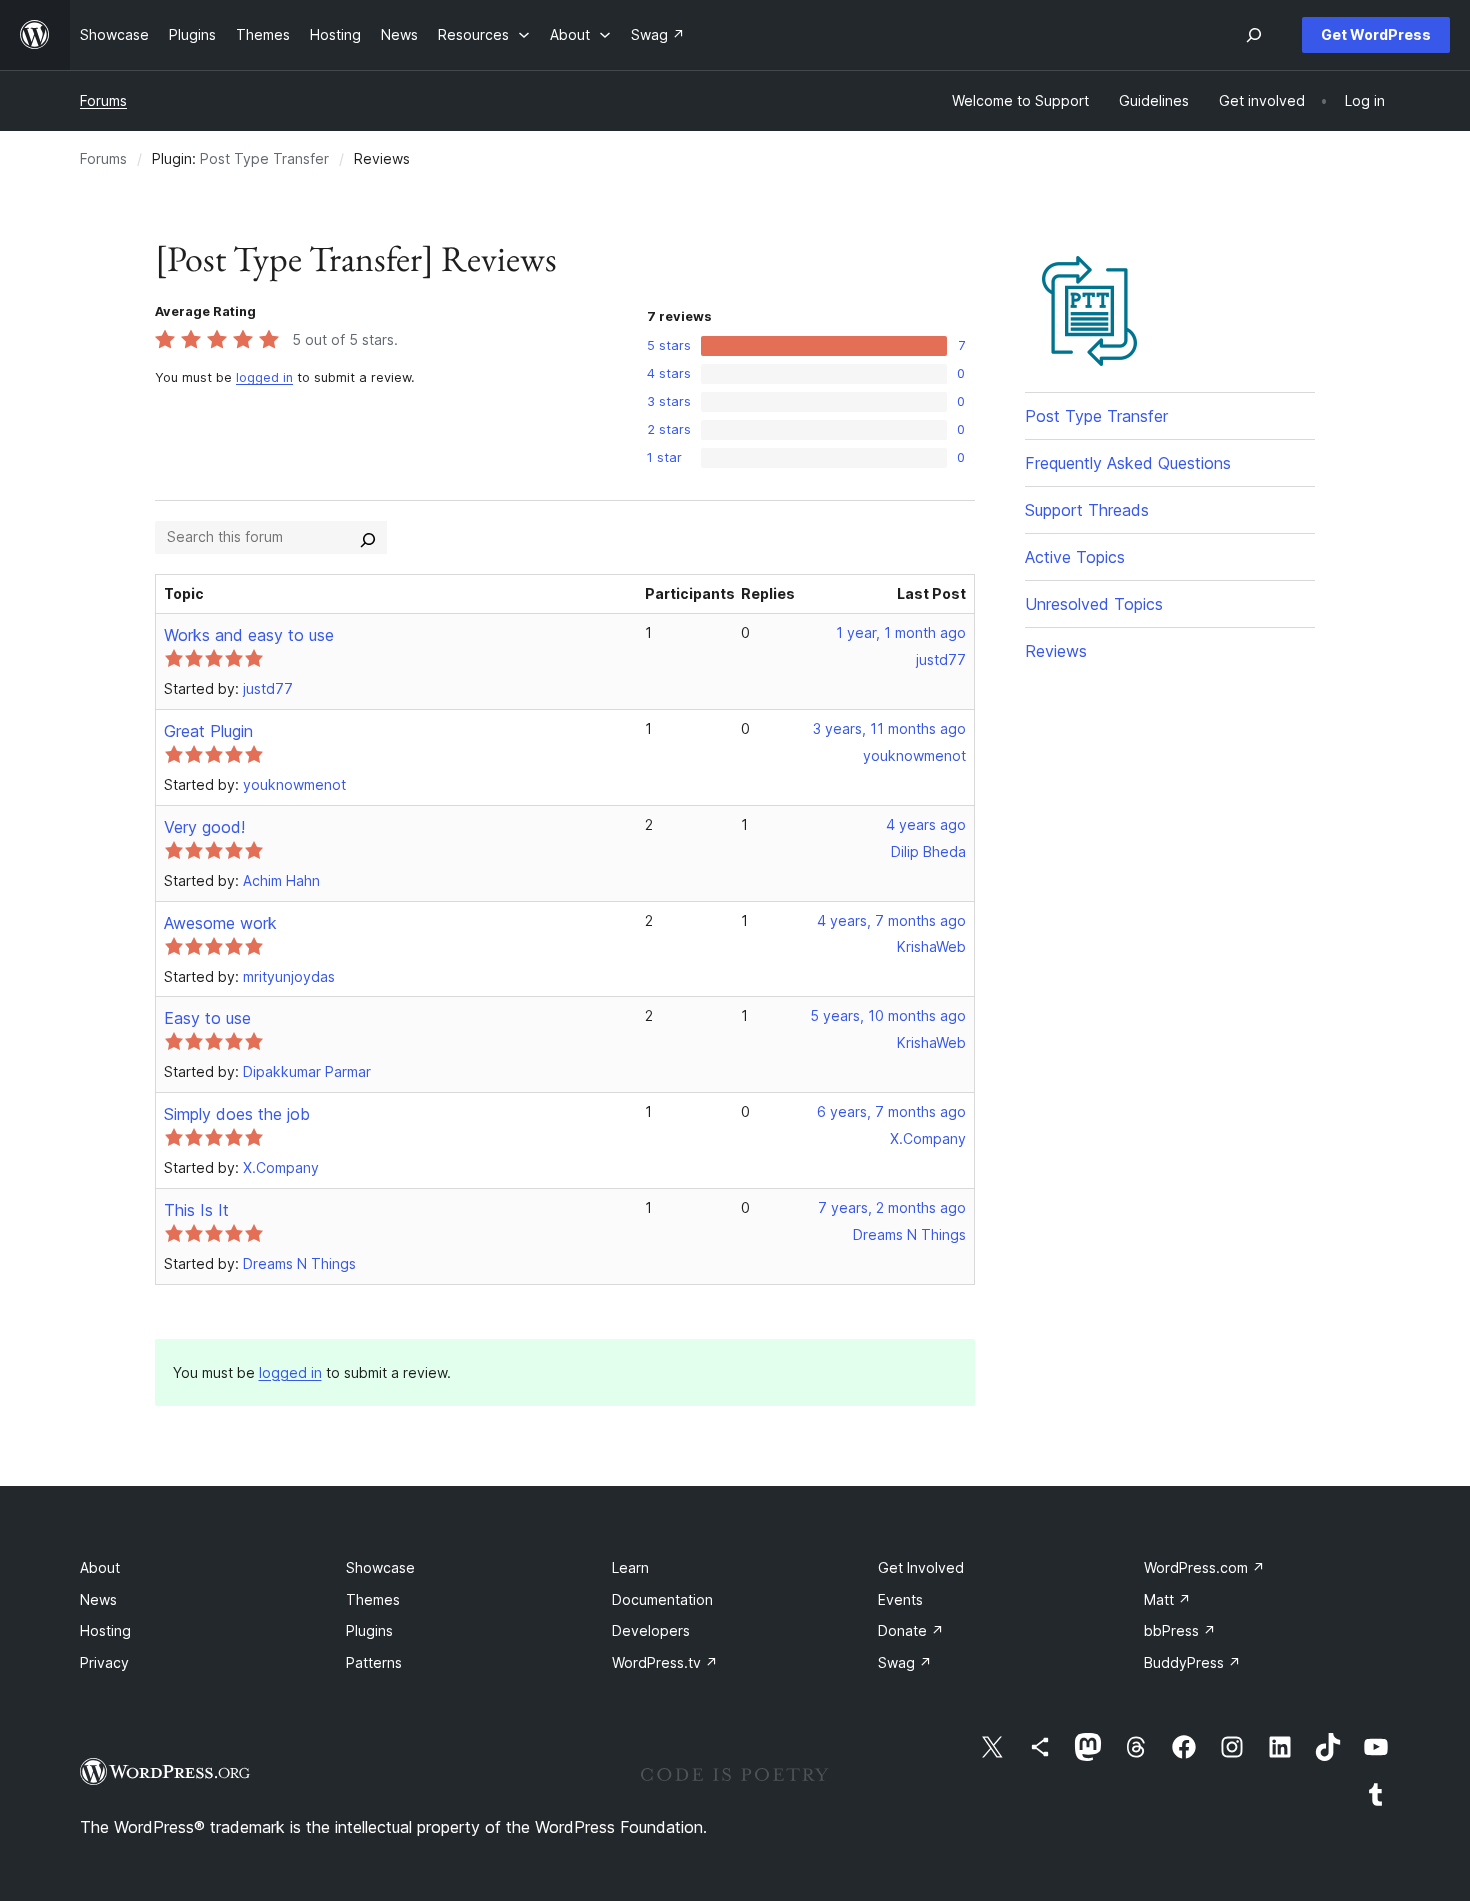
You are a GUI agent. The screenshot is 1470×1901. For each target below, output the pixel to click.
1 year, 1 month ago (901, 632)
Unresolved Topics (1094, 604)
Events (900, 1599)
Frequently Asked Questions (1128, 463)
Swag (905, 1662)
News (98, 1599)
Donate (911, 1630)
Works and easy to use (249, 635)
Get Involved (921, 1567)
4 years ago (926, 824)
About (100, 1567)
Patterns (374, 1662)
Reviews (1056, 651)
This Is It (196, 1210)
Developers (651, 1630)
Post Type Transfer (264, 158)
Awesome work (220, 923)
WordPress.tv (665, 1662)
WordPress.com (1204, 1567)
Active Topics (1075, 557)
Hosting (105, 1630)
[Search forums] (368, 537)
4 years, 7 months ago (891, 920)
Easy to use (207, 1018)
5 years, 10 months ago (888, 1015)
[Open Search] (1254, 35)
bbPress (1180, 1630)
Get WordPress (1376, 34)
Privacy (104, 1662)
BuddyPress (1192, 1662)
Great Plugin (208, 731)
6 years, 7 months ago (891, 1111)
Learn (630, 1567)
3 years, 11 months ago (889, 728)
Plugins (369, 1630)
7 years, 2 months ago (892, 1207)
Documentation (662, 1599)
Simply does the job (237, 1114)
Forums (103, 100)
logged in (264, 377)
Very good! (204, 827)
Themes (373, 1599)
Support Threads (1087, 510)
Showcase (380, 1567)
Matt (1167, 1599)
